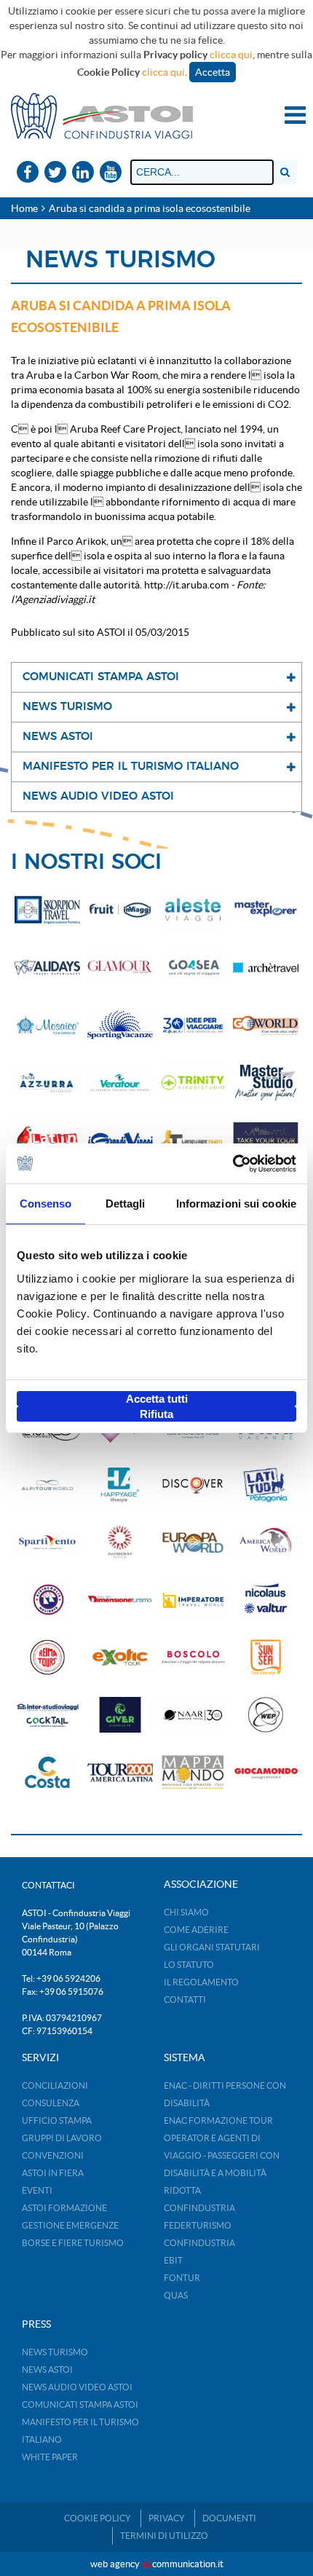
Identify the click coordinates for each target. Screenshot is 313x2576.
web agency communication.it (157, 2564)
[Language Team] (193, 1140)
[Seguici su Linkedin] (83, 173)
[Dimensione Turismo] (120, 1600)
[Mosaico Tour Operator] (47, 1025)
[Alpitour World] (47, 1485)
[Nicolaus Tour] (266, 1600)
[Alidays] (47, 968)
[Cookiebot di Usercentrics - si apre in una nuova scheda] (233, 1164)
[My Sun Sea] (266, 1657)
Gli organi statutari (212, 1947)
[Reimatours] (47, 1657)
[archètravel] (266, 968)
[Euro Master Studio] (266, 1083)
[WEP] (266, 1715)
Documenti (229, 2518)
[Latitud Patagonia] (266, 1485)
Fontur (182, 2278)
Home (24, 208)
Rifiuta (156, 1414)
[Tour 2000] (120, 1772)
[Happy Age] (120, 1485)
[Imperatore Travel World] (193, 1600)
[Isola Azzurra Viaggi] (47, 1083)
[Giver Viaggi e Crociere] (120, 1715)
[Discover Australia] (193, 1485)
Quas (176, 2295)
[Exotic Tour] (120, 1657)
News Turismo (55, 2352)
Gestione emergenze (70, 2225)
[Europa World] (193, 1542)
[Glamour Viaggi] (120, 968)
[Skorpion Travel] (47, 910)
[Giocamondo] (266, 1772)
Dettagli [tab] (126, 1204)
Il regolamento (201, 1982)
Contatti (185, 2000)
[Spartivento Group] (47, 1542)
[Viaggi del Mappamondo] (193, 1772)
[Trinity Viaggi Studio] (193, 1083)
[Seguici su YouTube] (111, 173)
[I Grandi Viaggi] (120, 1140)
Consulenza (51, 2103)
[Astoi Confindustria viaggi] (102, 115)
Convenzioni (53, 2155)
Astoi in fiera (53, 2173)
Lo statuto (189, 1965)
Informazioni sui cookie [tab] (236, 1204)
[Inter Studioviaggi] (47, 1715)
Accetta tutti (157, 1399)
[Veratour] (120, 1083)
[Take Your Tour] (266, 1140)
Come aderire (196, 1930)
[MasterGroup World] (120, 1542)
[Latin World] (47, 1140)
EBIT (173, 2260)
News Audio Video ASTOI (77, 2387)
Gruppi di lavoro (62, 2138)
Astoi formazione (64, 2208)
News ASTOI (47, 2370)
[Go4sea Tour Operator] (193, 968)
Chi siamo (186, 1912)
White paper (50, 2457)
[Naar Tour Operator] (193, 1715)
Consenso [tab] (46, 1204)
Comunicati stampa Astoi (80, 2404)
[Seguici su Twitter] (55, 173)
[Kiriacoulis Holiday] (47, 1600)
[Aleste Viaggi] (193, 910)
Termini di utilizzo (164, 2536)
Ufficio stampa (57, 2120)
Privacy (167, 2518)
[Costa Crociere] (47, 1772)
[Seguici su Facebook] (28, 173)
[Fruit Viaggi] (120, 910)
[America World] (266, 1542)
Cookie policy (98, 2518)
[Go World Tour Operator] (266, 1025)
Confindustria (199, 2208)
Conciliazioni (55, 2085)
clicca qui (231, 55)
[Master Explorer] (266, 910)
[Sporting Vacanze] (120, 1025)
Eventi (37, 2190)
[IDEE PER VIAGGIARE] (193, 1025)
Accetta (213, 72)
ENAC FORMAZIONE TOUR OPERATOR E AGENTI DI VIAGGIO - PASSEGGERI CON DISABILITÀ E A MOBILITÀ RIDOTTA (222, 2155)
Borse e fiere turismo (73, 2243)
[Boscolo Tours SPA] (193, 1657)
